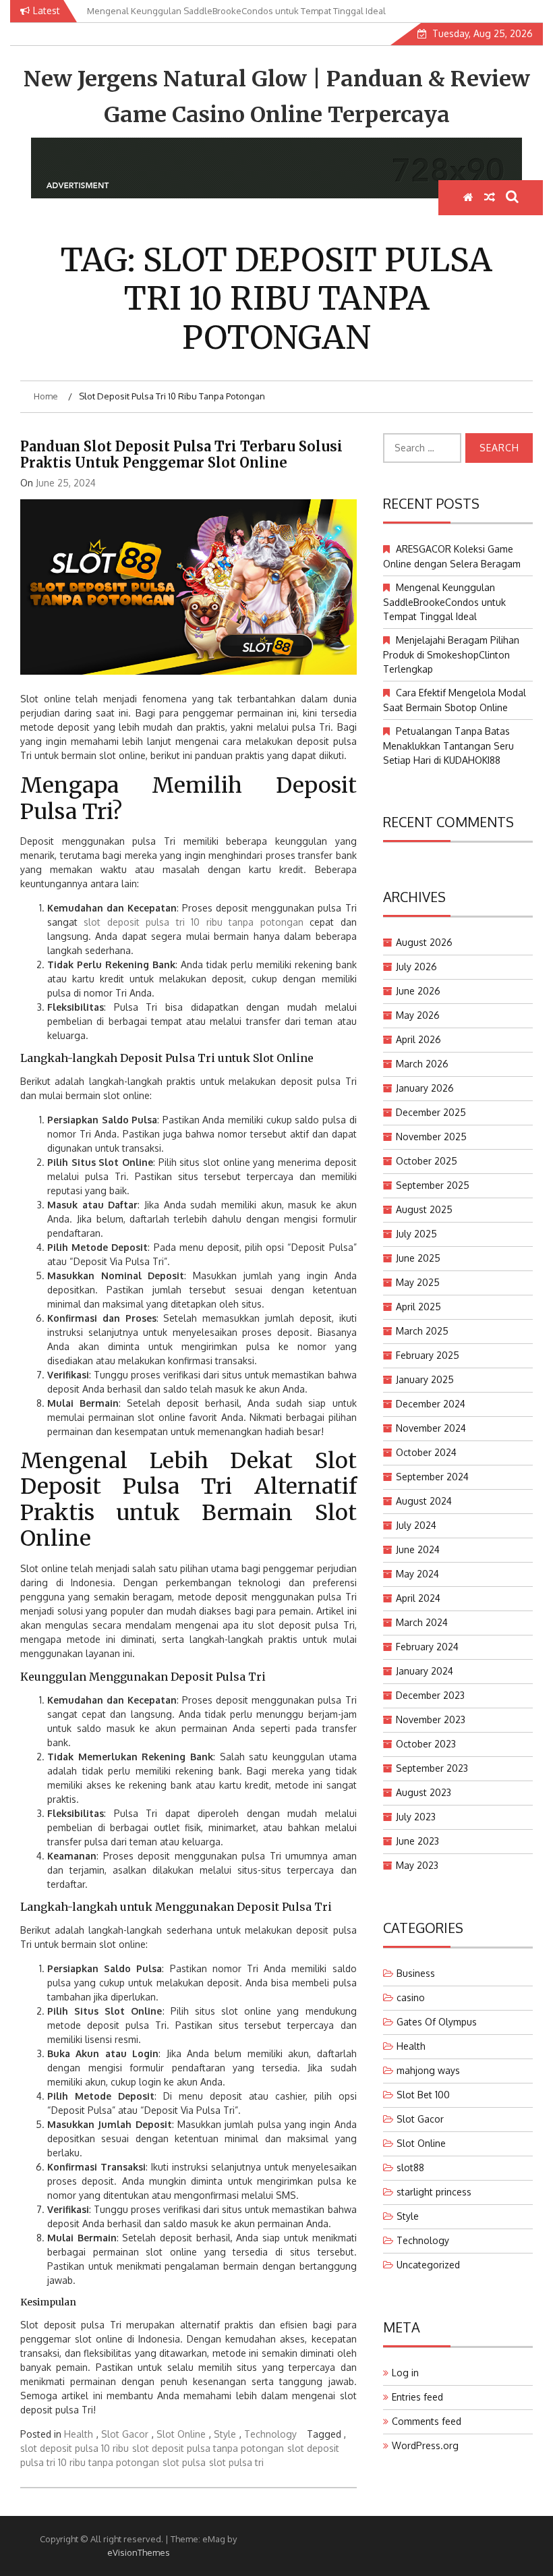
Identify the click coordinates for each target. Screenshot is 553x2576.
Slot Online (181, 2434)
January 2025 (425, 1379)
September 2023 (432, 1768)
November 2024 (431, 1428)
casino (411, 1997)
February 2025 (428, 1355)
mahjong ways (428, 2070)
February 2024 (427, 1647)
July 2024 (416, 1525)
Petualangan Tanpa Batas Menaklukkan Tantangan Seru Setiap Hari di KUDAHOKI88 (448, 746)
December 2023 (430, 1695)
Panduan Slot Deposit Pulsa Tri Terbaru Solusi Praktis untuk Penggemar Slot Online (181, 454)
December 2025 (431, 1112)
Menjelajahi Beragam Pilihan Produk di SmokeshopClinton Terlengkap (451, 654)
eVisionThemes (139, 2552)
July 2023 (416, 1817)
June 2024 (418, 1549)
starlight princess (434, 2192)
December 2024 (431, 1404)
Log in (405, 2373)
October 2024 (426, 1452)
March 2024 (422, 1622)
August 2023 (424, 1792)
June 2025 (418, 1258)
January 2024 (425, 1671)
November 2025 (431, 1137)
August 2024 (424, 1501)
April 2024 (418, 1598)
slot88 (410, 2167)
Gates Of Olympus (437, 2022)
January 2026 (425, 1088)
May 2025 (418, 1282)
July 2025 (416, 1234)
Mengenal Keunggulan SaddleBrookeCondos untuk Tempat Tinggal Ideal (444, 602)
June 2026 (418, 991)
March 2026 (422, 1064)
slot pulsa (184, 2462)
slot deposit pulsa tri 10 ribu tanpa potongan (193, 922)
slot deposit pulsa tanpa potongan (208, 2448)
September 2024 (432, 1477)
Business (416, 1973)
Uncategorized (428, 2265)
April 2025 (418, 1307)
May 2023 (417, 1865)
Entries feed (417, 2397)
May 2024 (417, 1574)
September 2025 (433, 1185)
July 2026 (416, 967)
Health (79, 2434)
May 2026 (418, 1015)
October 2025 (427, 1161)
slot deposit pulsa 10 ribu (75, 2448)
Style (225, 2434)
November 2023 (431, 1719)
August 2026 (424, 942)
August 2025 (424, 1209)
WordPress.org (425, 2445)
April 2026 (418, 1039)
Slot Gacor (125, 2434)
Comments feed (427, 2421)
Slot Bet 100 (423, 2095)
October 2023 (426, 1744)
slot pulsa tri (236, 2462)
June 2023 (417, 1841)
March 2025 (422, 1331)
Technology (270, 2434)
